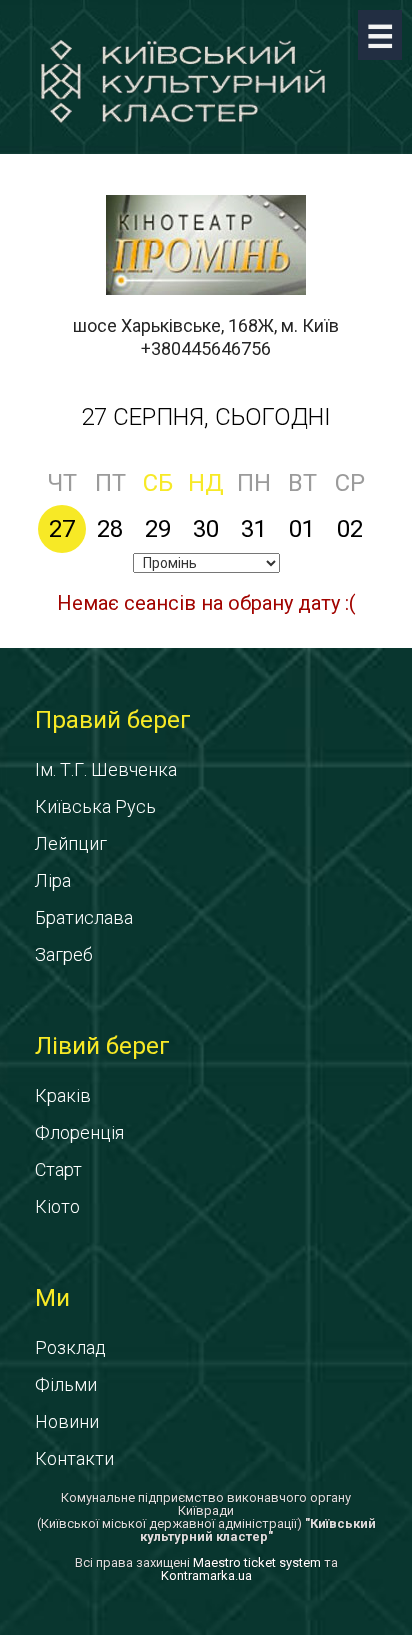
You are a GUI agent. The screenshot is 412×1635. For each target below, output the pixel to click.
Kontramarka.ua (206, 1575)
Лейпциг (71, 843)
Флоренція (79, 1132)
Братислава (84, 917)
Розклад (70, 1347)
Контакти (74, 1458)
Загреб (64, 954)
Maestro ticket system (257, 1562)
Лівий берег (102, 1046)
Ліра (53, 880)
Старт (58, 1169)
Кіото (57, 1206)
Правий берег (113, 720)
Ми (52, 1298)
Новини (67, 1421)
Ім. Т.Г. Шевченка (106, 769)
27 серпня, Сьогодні (206, 417)
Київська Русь (95, 806)
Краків (63, 1095)
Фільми (66, 1384)
